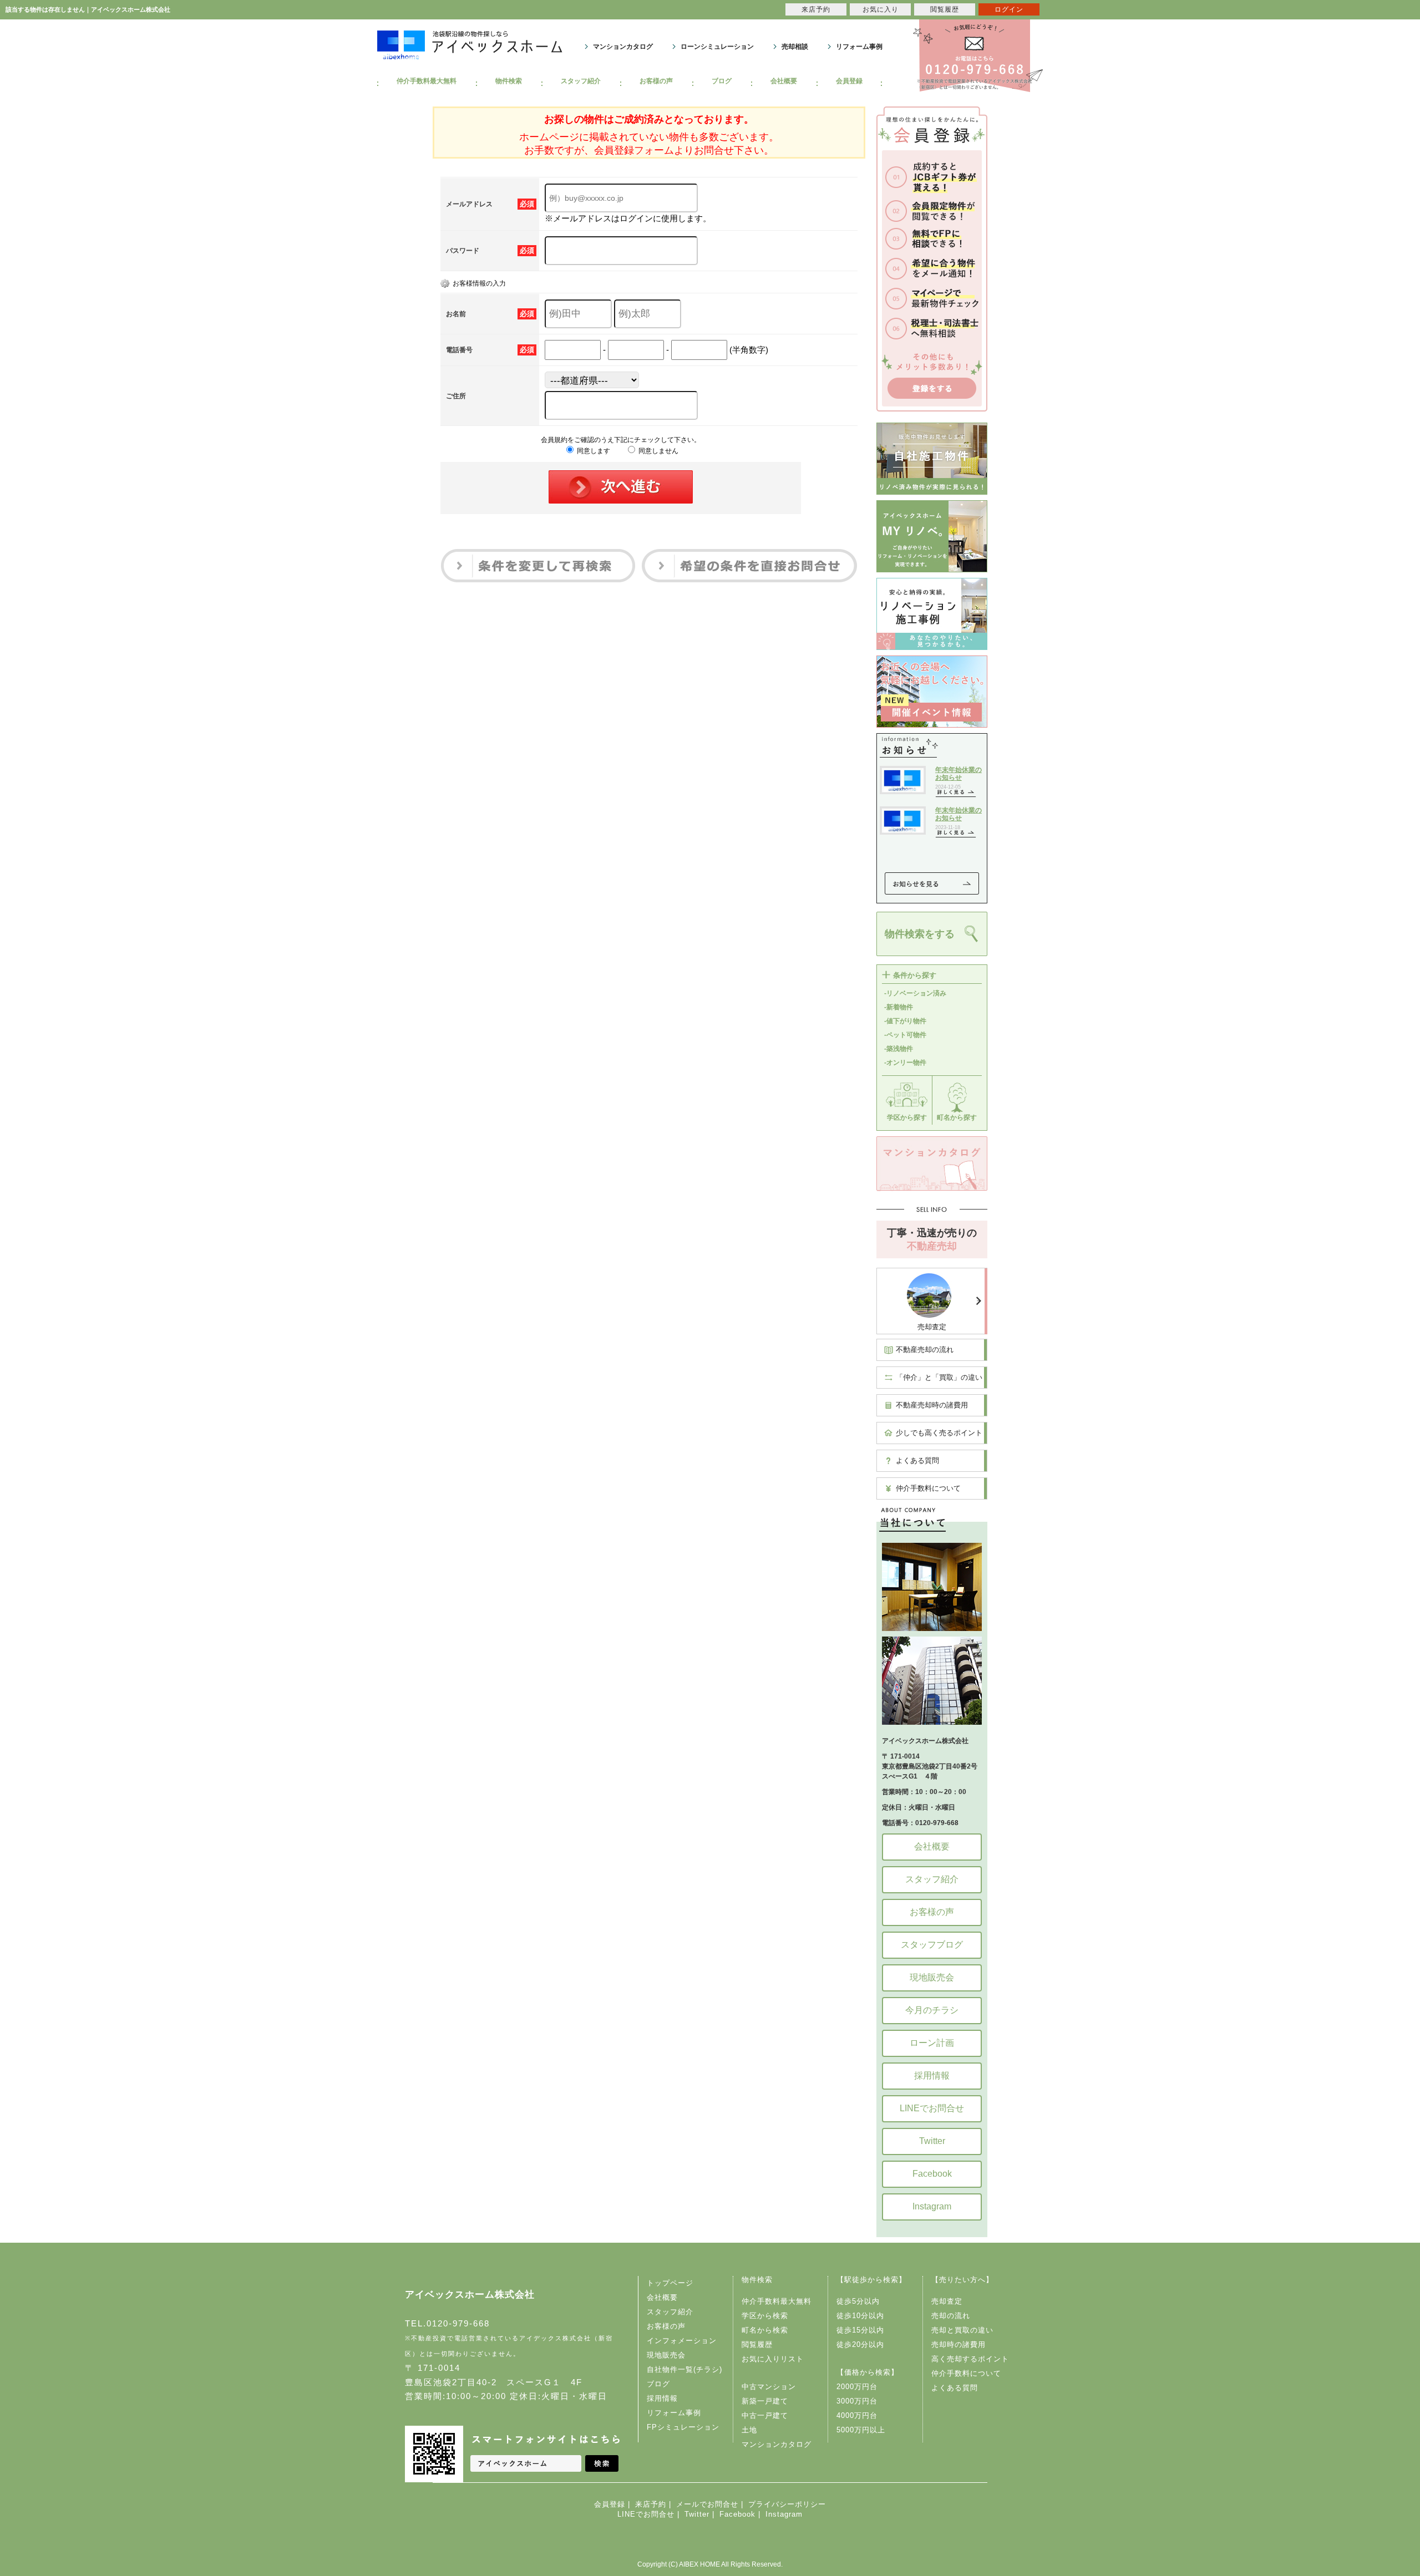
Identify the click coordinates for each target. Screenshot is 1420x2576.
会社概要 (784, 81)
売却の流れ (951, 2316)
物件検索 (509, 81)
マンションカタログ (623, 47)
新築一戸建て (765, 2401)
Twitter (932, 2141)
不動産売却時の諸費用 (932, 1405)
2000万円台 (857, 2387)
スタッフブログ (932, 1945)
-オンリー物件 (905, 1063)
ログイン (1009, 9)
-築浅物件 (899, 1049)
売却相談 (795, 47)
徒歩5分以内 (858, 2301)
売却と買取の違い (962, 2330)
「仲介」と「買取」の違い (939, 1377)
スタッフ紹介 (581, 81)
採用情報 (932, 2075)
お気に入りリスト (773, 2359)
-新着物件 (899, 1007)
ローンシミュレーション (717, 47)
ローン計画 (932, 2043)
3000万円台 (857, 2401)
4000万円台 (857, 2415)
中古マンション (769, 2387)
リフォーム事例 (859, 47)
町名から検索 (765, 2330)
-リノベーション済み (915, 993)
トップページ (670, 2283)
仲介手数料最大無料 (427, 81)
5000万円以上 (861, 2430)
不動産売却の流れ (925, 1350)
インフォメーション (682, 2341)
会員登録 (849, 81)
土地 (749, 2430)
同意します (593, 451)
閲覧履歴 (757, 2344)
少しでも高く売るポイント (939, 1433)
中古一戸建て (765, 2415)
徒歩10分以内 (860, 2316)
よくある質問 (917, 1460)
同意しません (658, 451)
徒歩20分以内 (860, 2344)
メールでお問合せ (707, 2504)
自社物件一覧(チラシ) (684, 2369)
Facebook (932, 2174)
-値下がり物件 (905, 1021)
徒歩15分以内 (860, 2330)
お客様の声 (656, 81)
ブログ (722, 81)
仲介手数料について (928, 1488)
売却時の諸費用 (958, 2344)
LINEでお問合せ (932, 2108)
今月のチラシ (932, 2010)
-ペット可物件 (905, 1035)
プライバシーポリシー (787, 2504)
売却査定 (932, 1327)
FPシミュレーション (683, 2427)
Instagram (932, 2206)
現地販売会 (932, 1977)
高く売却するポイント (970, 2359)
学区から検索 (765, 2316)
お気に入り (881, 9)
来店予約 (651, 2504)
